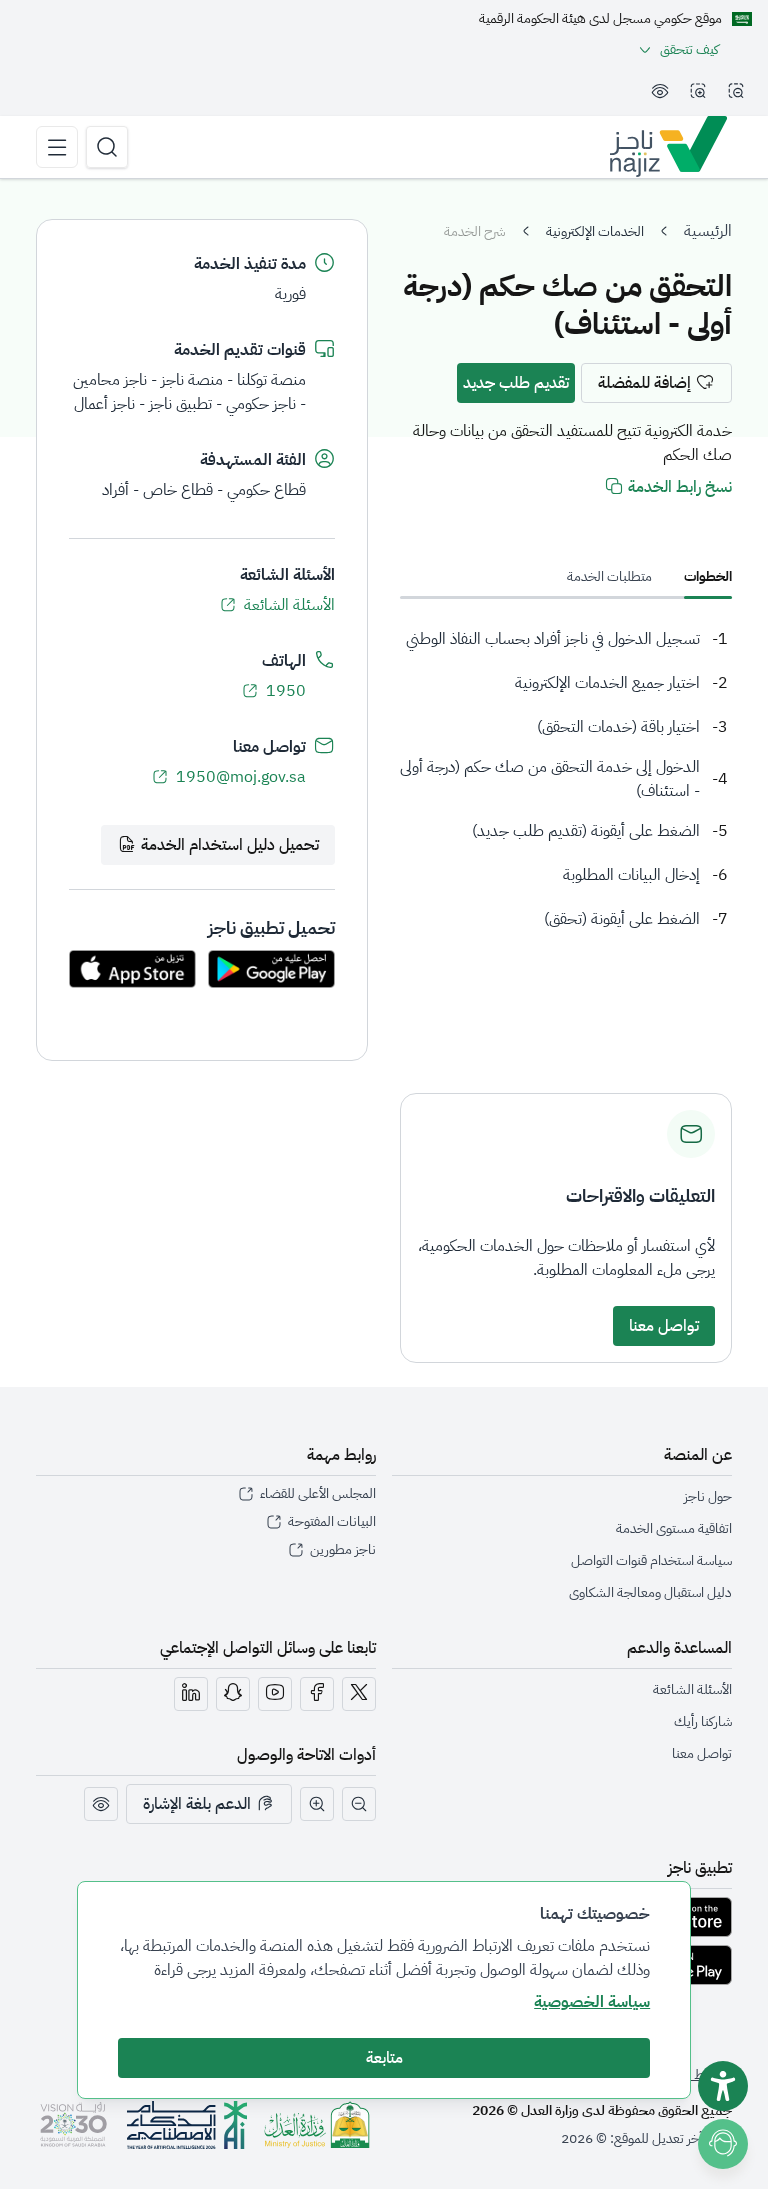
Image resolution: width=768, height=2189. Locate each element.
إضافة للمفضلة (644, 383)
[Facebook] (317, 1694)
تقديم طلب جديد (516, 383)
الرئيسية (708, 231)
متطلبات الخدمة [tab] (609, 576)
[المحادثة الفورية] (727, 2140)
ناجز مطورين (343, 1550)
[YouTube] (275, 1694)
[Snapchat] (233, 1694)
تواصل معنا (664, 1326)
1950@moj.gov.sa (241, 777)
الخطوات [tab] (708, 576)
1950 (286, 691)
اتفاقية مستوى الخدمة (674, 1528)
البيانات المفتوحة (332, 1522)
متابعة (384, 2058)
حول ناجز (708, 1496)
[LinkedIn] (191, 1694)
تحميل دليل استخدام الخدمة (230, 845)
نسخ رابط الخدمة (680, 487)
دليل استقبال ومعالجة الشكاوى (650, 1592)
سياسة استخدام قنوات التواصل (651, 1560)
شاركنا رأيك (703, 1721)
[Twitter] (359, 1694)
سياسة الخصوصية (592, 2002)
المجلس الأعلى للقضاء (318, 1494)
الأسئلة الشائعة (289, 605)
